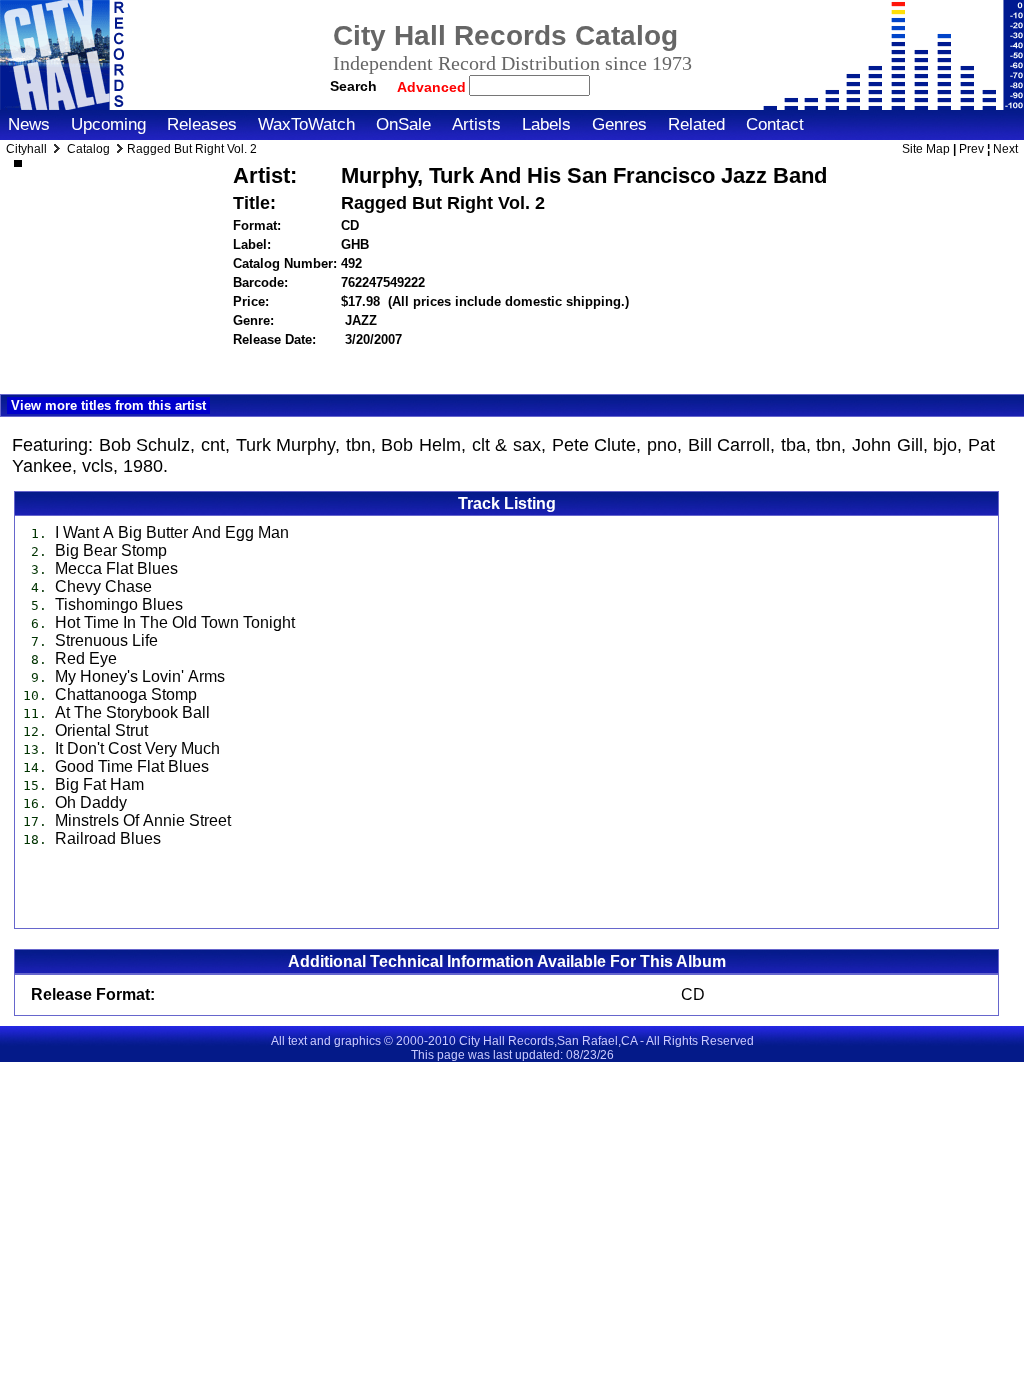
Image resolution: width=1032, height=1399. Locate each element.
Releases (202, 124)
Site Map (926, 149)
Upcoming (108, 124)
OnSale (403, 124)
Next (1005, 149)
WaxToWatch (306, 124)
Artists (476, 124)
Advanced (433, 87)
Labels (546, 124)
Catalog (88, 149)
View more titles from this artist (108, 405)
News (29, 124)
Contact (775, 124)
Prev (971, 149)
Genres (619, 124)
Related (696, 124)
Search (353, 86)
